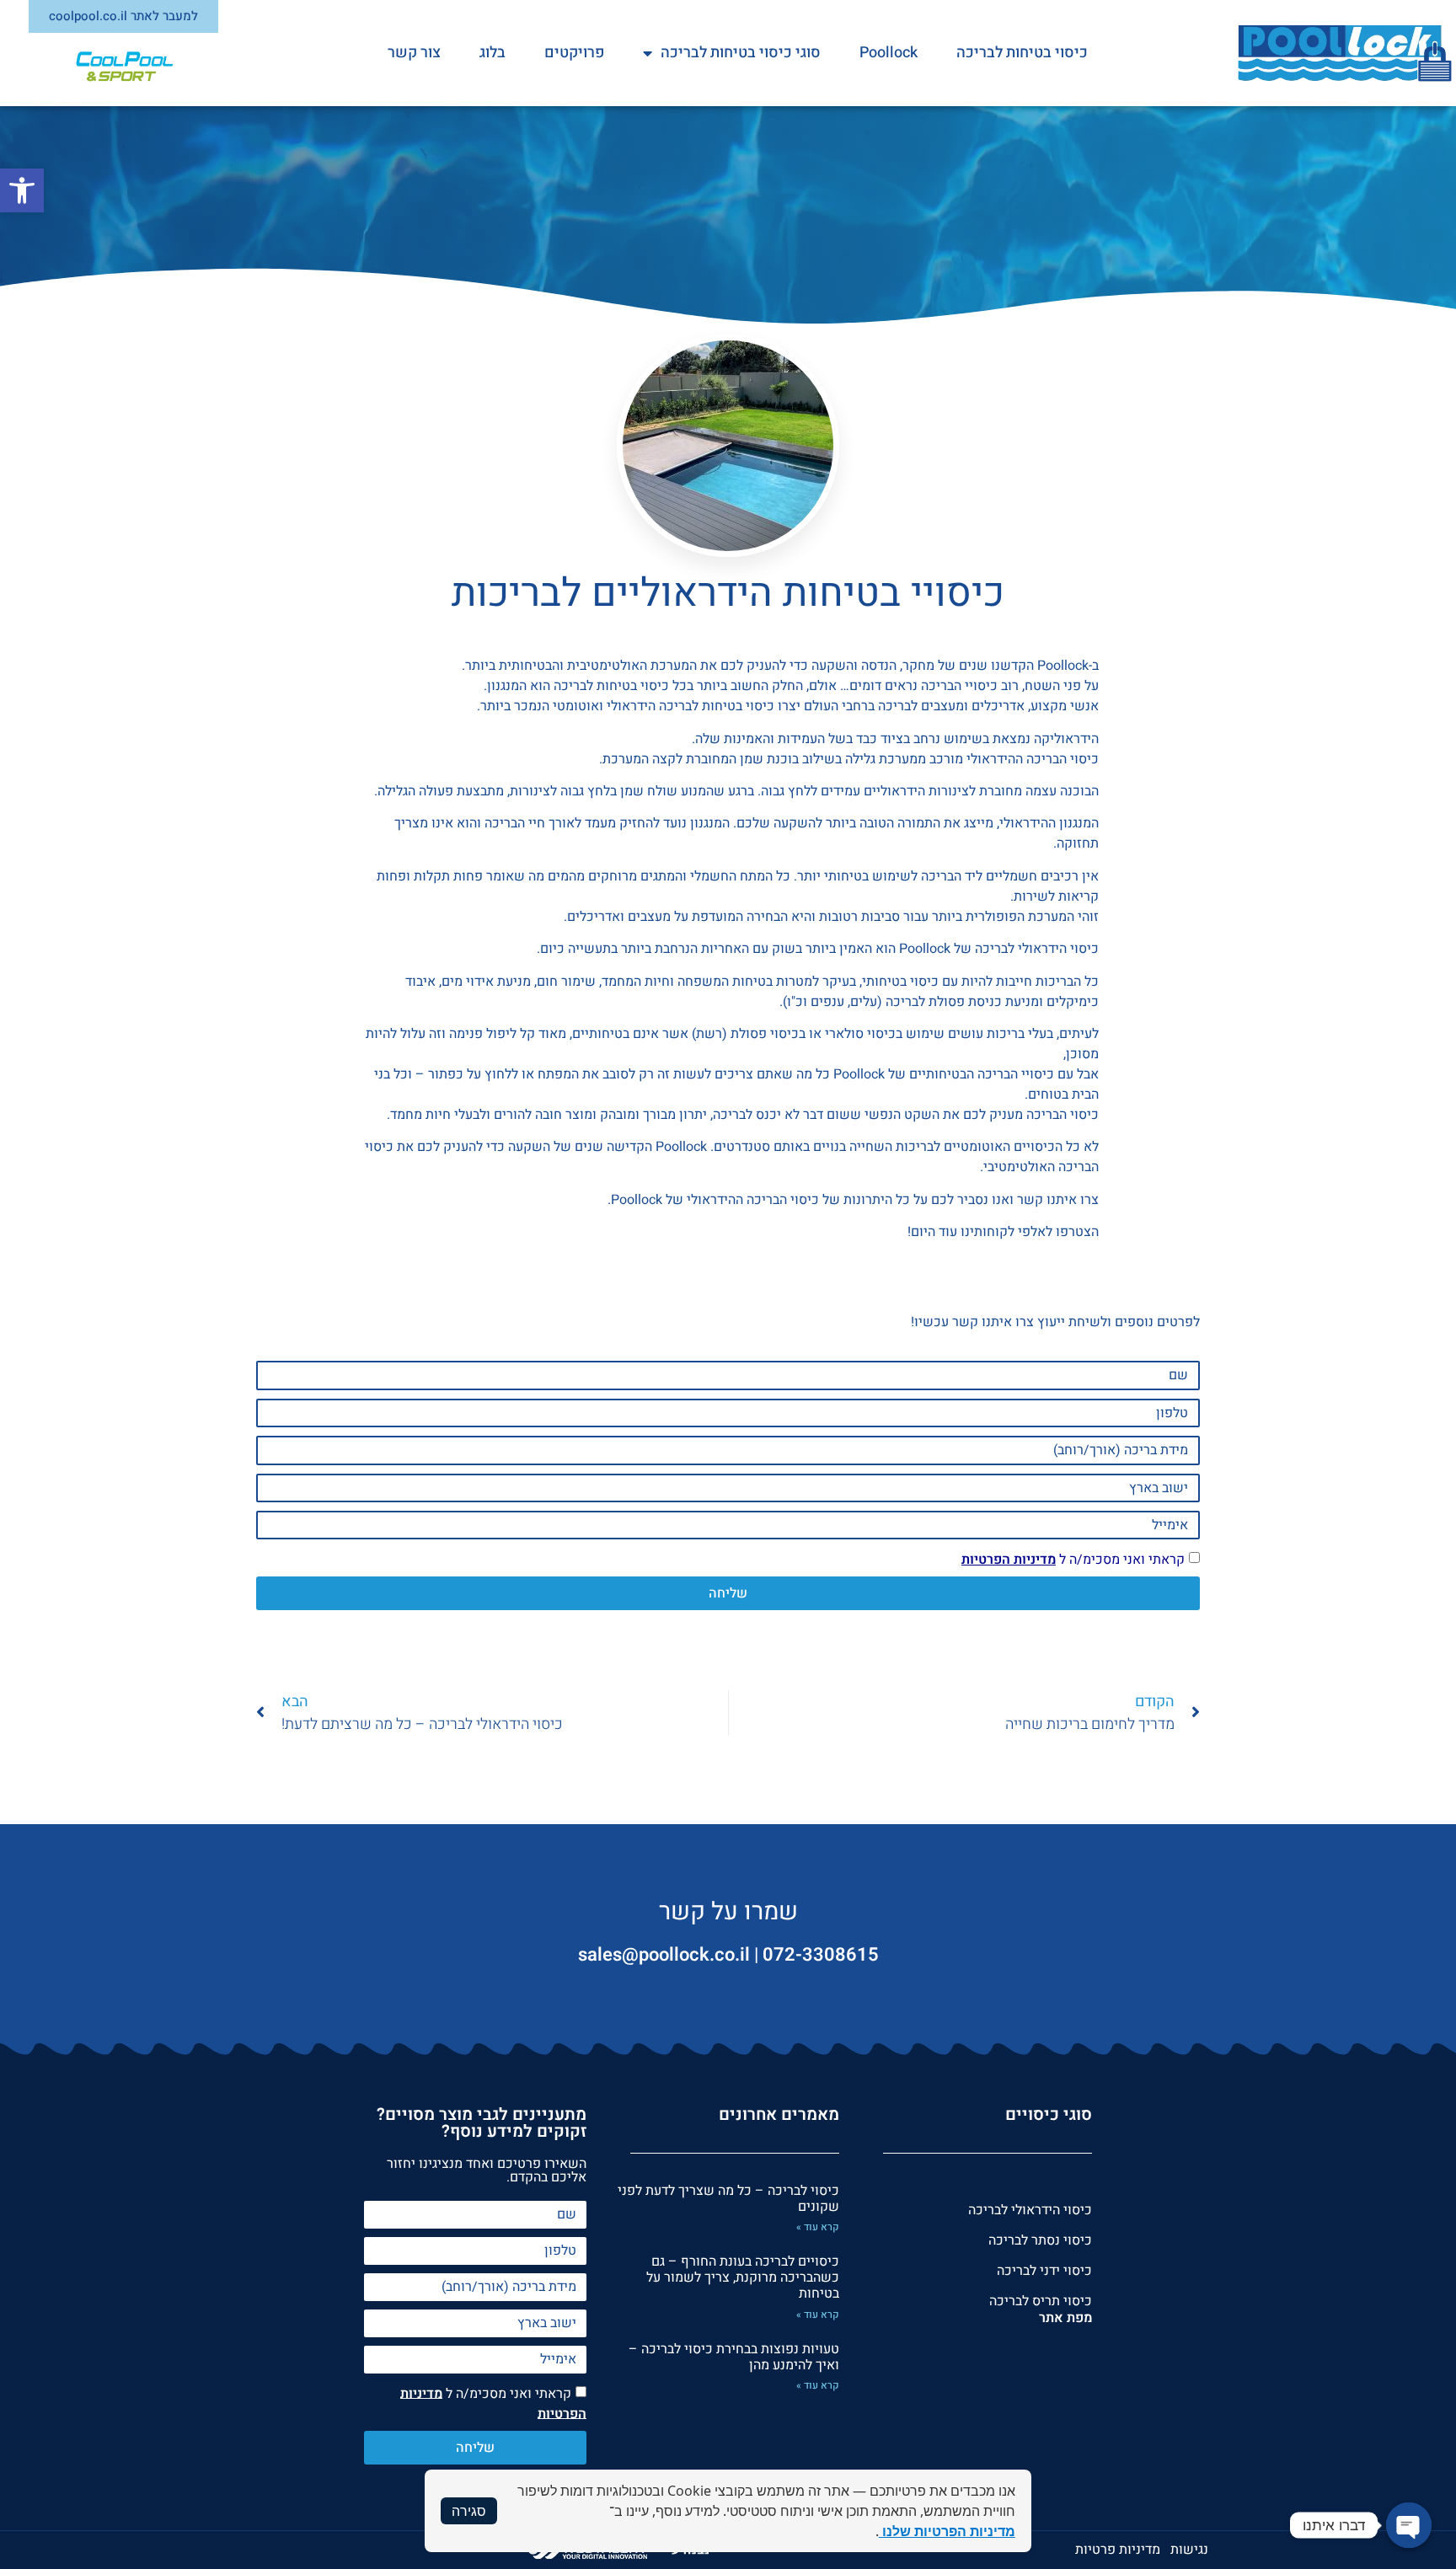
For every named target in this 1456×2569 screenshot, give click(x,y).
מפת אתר (1065, 2318)
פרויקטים (574, 53)
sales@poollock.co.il (664, 1955)
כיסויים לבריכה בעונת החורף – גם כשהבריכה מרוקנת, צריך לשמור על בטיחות (743, 2277)
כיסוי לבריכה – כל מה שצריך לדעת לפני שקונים (728, 2199)
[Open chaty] (1409, 2525)
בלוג (492, 53)
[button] (22, 190)
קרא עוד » (818, 2227)
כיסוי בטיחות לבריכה (1022, 53)
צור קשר (414, 53)
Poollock (889, 53)
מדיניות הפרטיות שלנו (947, 2531)
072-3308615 (821, 1955)
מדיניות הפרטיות (1009, 1560)
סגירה (469, 2511)
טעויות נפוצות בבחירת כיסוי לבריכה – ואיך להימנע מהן (734, 2357)
